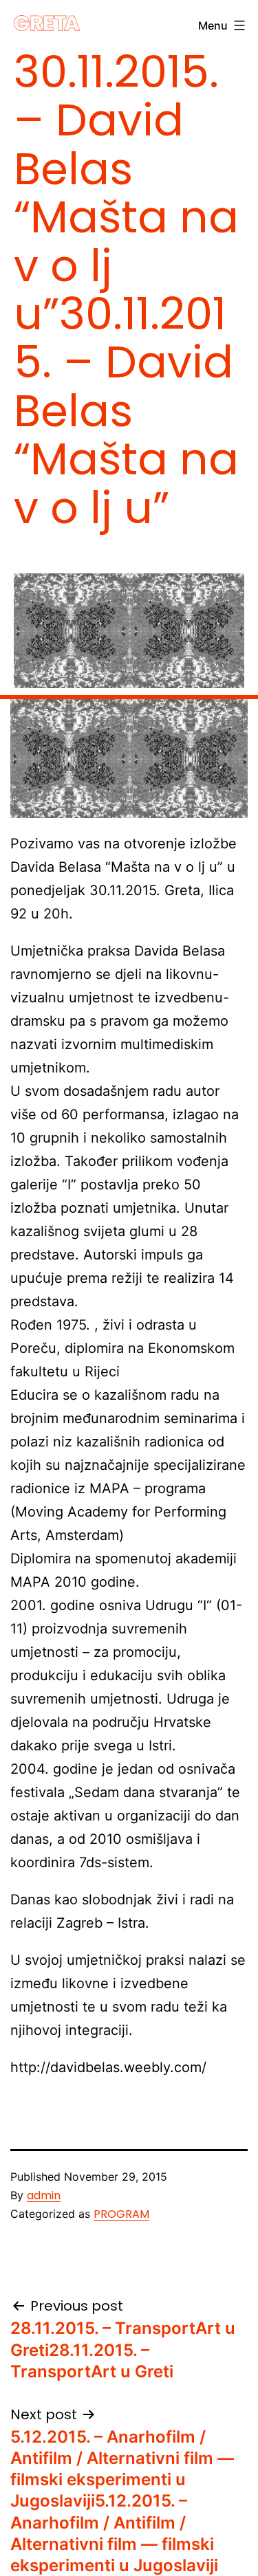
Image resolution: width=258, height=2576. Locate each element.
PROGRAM (121, 2214)
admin (44, 2195)
